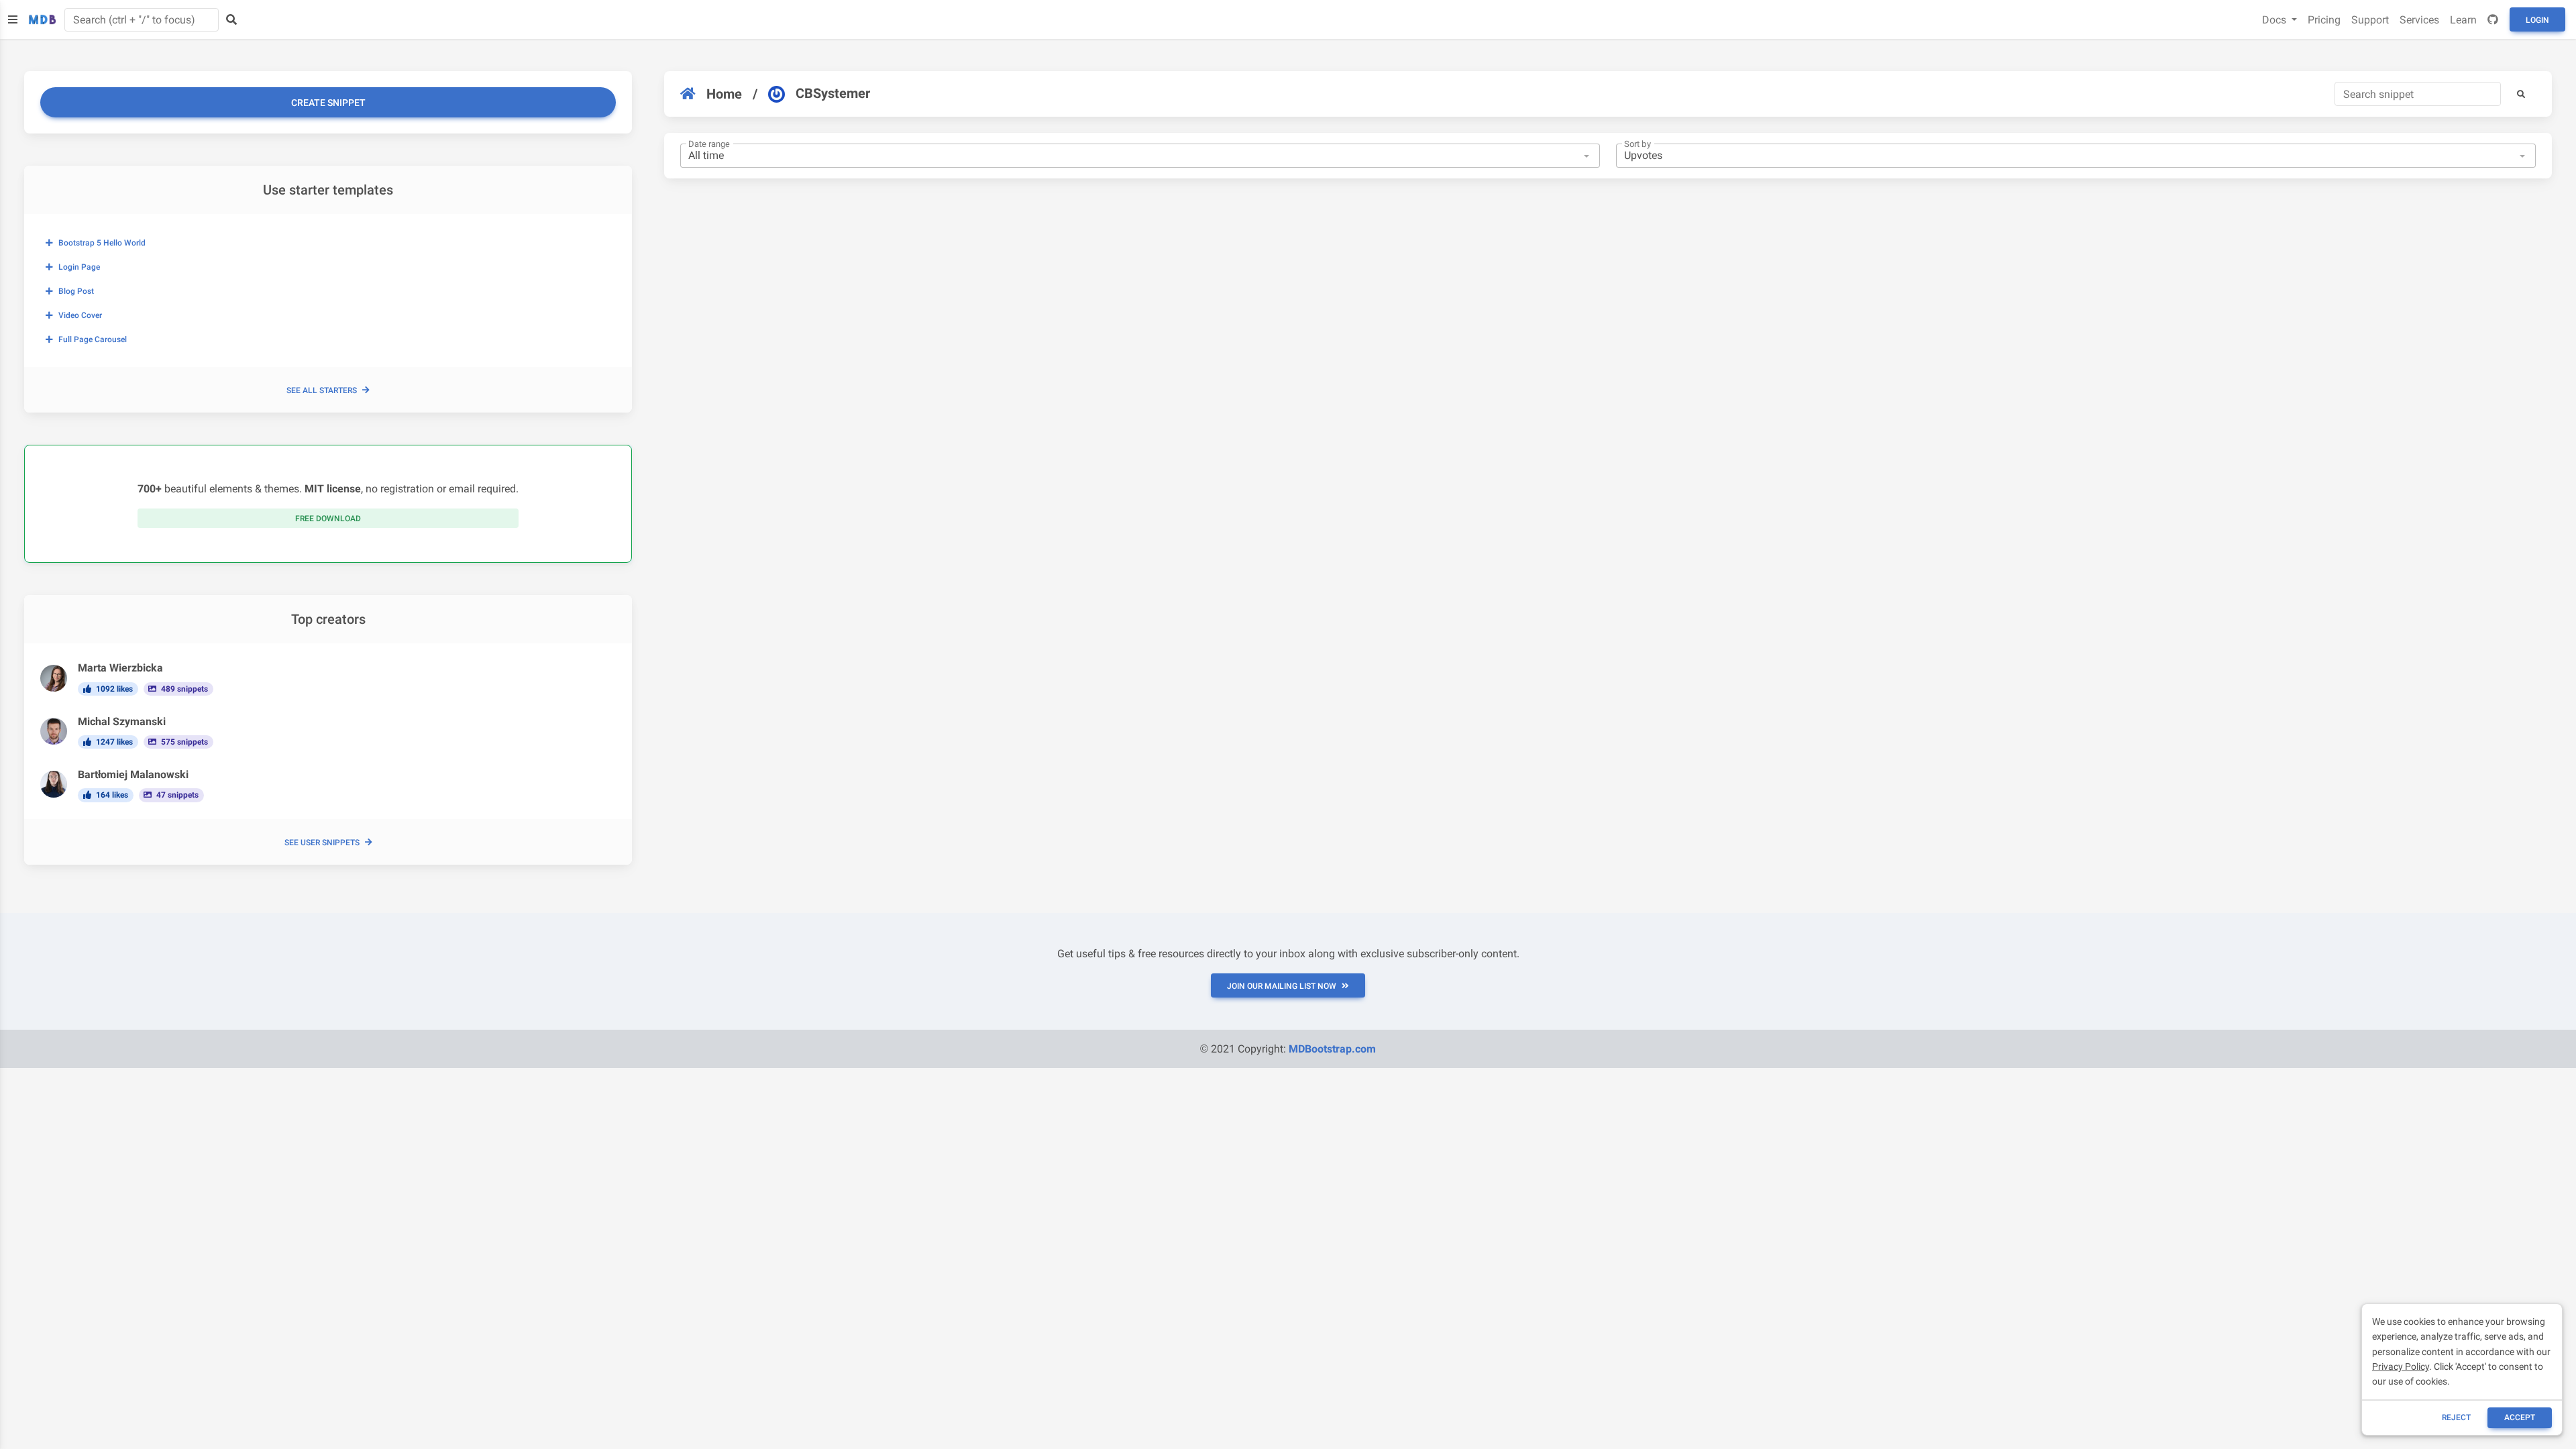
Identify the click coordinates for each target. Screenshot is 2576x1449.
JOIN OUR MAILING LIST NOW (1282, 986)
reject (2456, 1417)
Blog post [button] (76, 291)
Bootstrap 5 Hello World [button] (102, 243)
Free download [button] (328, 519)
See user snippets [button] (322, 843)
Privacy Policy (2401, 1366)
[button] (2521, 94)
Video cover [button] (80, 315)
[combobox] (1140, 156)
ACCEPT (2520, 1417)
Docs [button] (2275, 20)
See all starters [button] (322, 390)
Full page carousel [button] (93, 339)
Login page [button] (79, 267)
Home (724, 94)
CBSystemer (833, 93)
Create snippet (328, 103)
